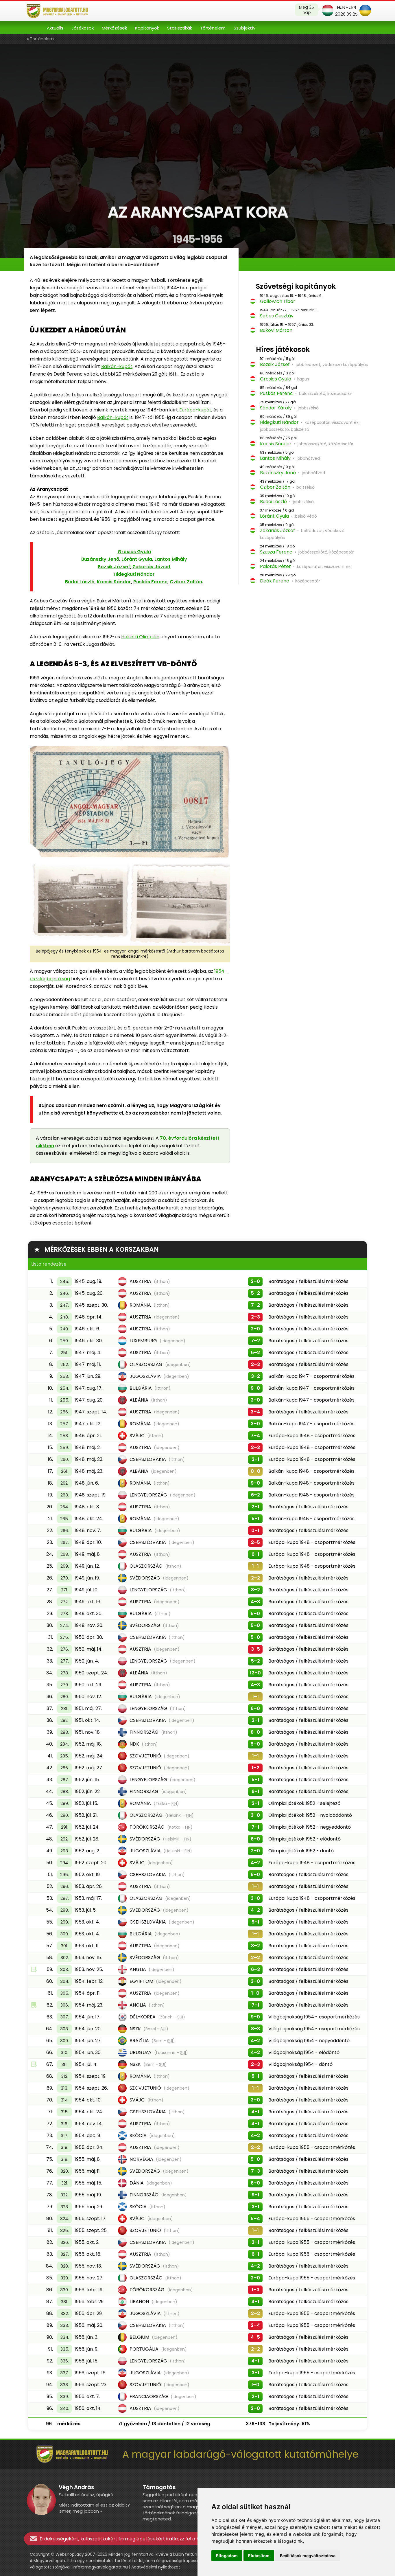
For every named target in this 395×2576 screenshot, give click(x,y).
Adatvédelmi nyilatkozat (156, 2567)
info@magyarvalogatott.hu (100, 2567)
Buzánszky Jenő (100, 559)
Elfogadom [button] (227, 2556)
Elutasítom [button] (259, 2556)
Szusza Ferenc (276, 552)
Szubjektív (244, 28)
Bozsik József (114, 567)
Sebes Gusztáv (277, 316)
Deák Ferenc (275, 581)
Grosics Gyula (134, 552)
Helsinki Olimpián (140, 637)
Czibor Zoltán (186, 582)
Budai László (80, 582)
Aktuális (55, 28)
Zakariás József (152, 567)
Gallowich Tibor (278, 301)
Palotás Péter (275, 566)
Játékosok (83, 28)
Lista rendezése (49, 1264)
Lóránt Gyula (137, 559)
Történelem (213, 28)
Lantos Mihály (171, 559)
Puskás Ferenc (150, 582)
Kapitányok (147, 28)
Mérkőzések (114, 28)
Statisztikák (180, 28)
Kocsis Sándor (114, 582)
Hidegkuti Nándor (134, 574)
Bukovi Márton (276, 330)
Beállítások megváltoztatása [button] (308, 2556)
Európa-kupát (195, 410)
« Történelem (40, 39)
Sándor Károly (276, 408)
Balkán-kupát (117, 366)
